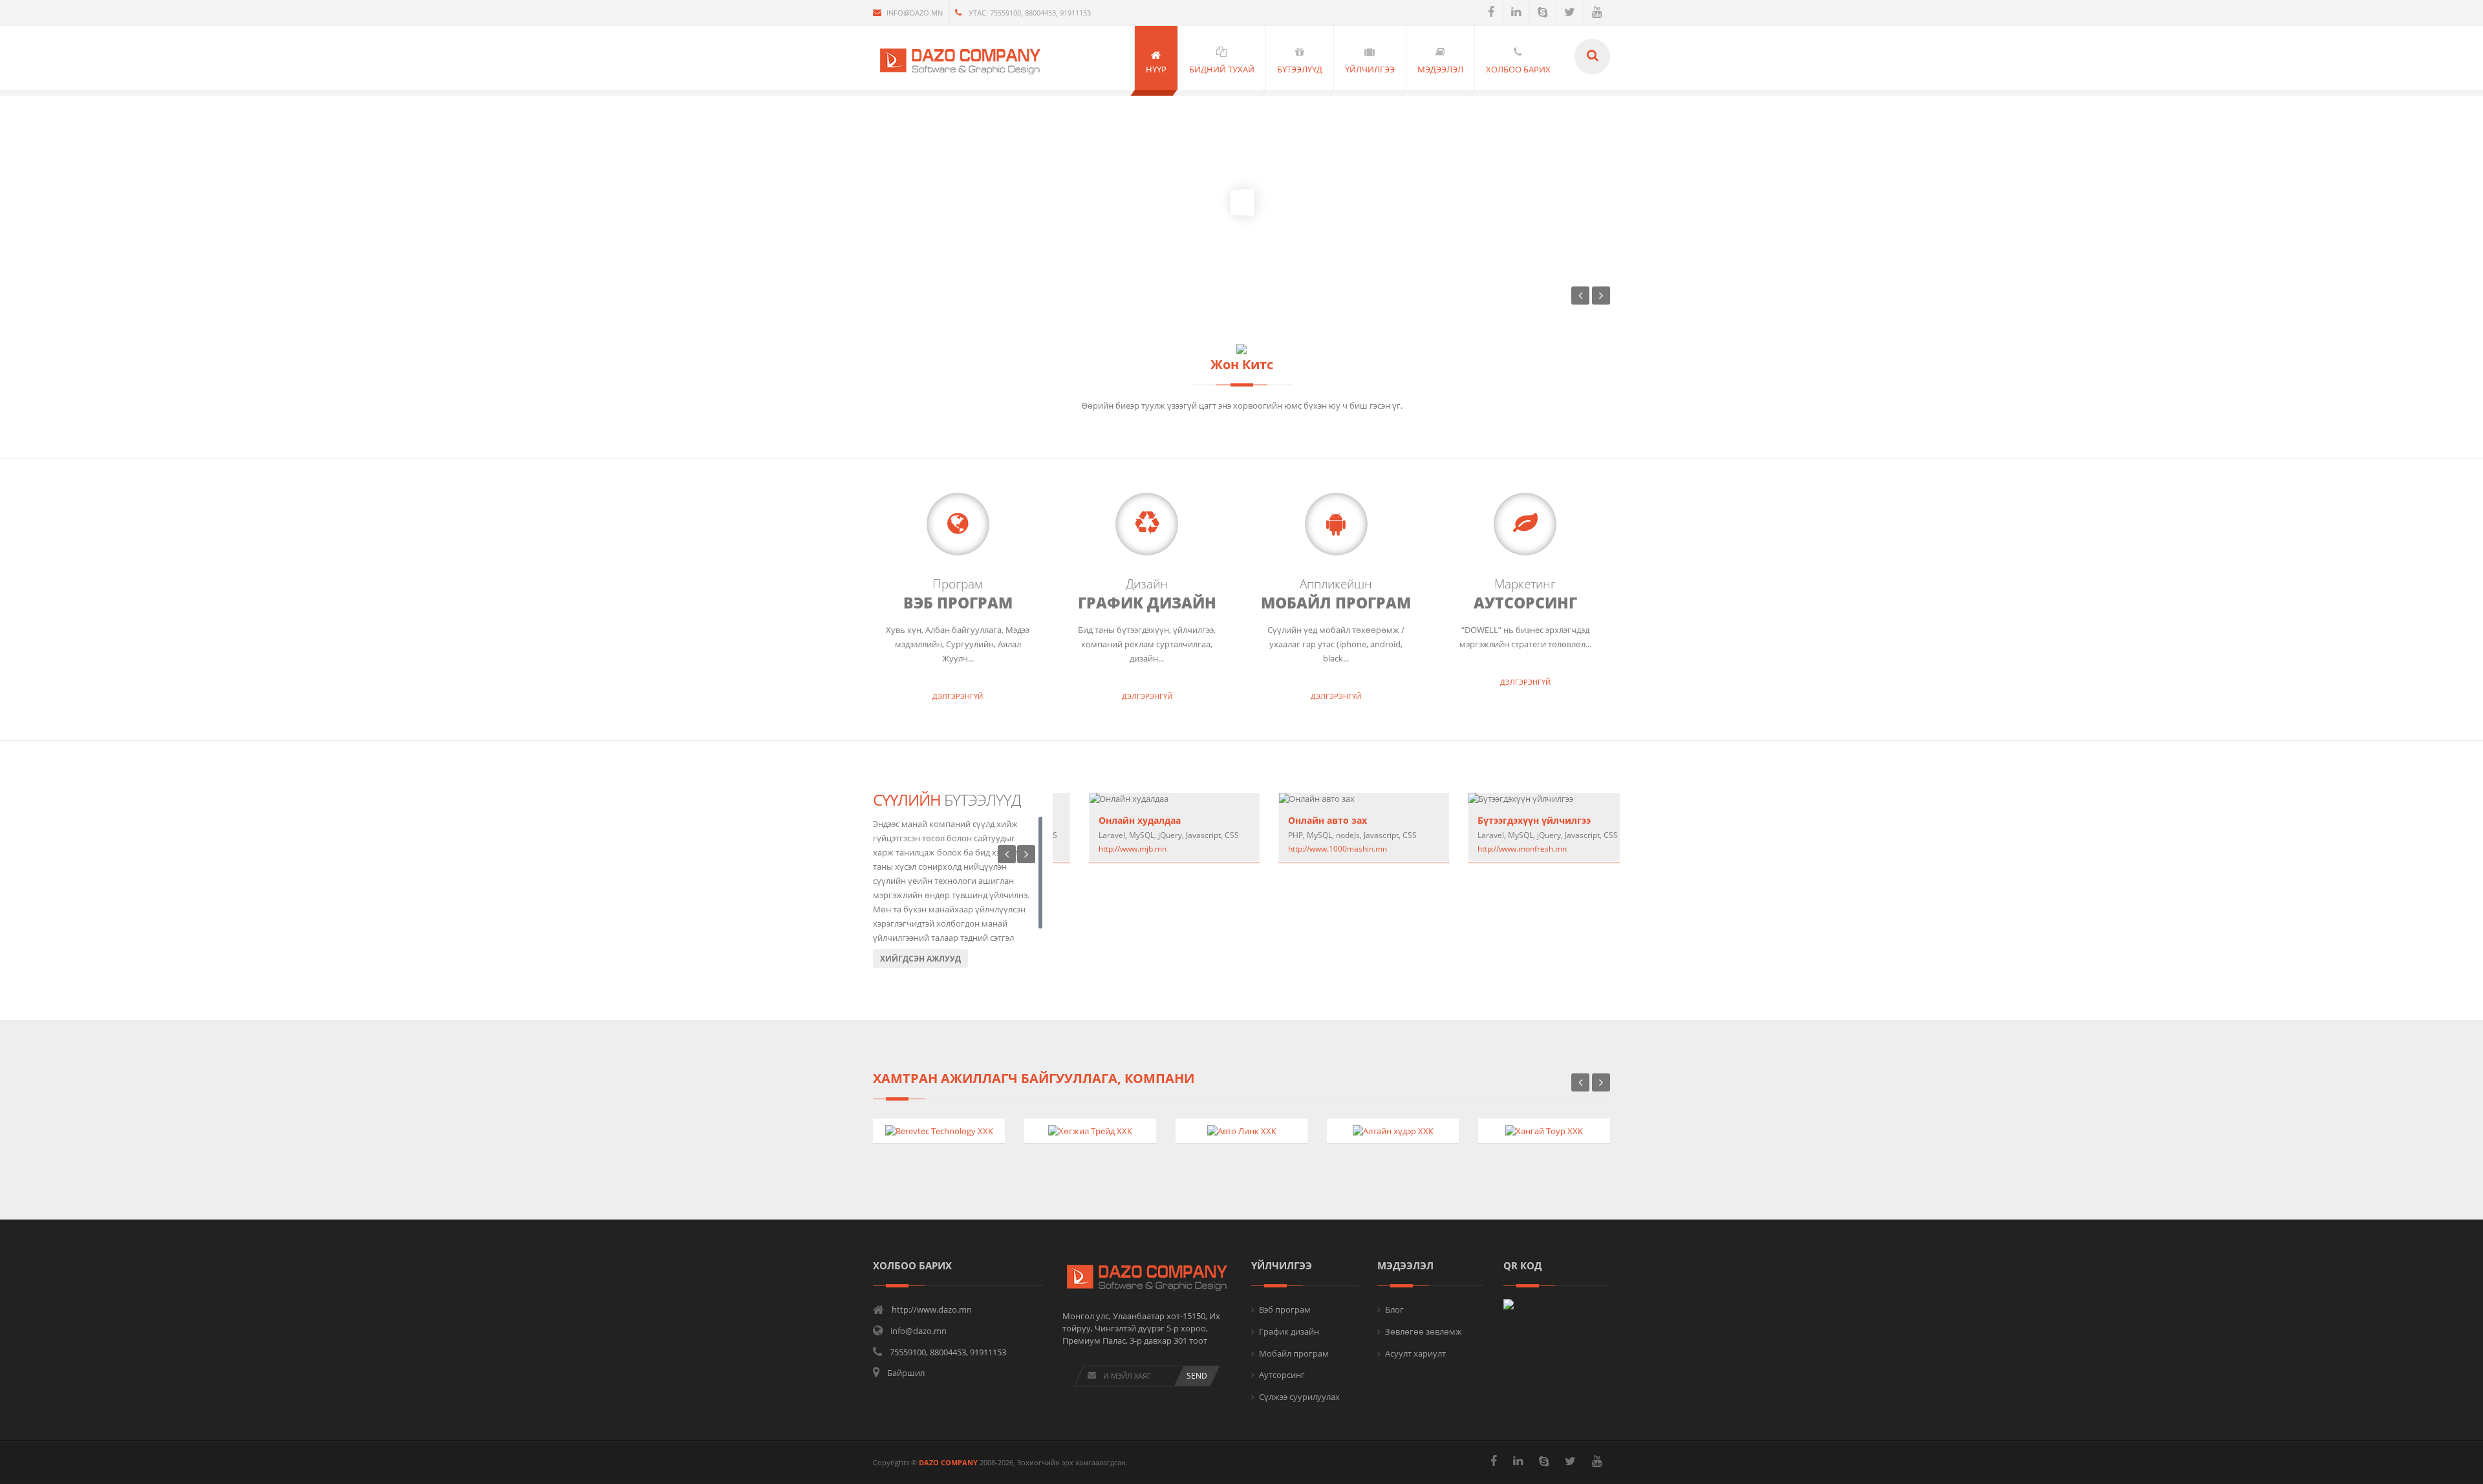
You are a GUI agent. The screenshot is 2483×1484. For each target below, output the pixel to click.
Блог (1394, 1309)
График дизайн (1289, 1331)
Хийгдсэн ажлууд (920, 959)
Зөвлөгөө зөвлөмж (1424, 1331)
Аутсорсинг (1282, 1375)
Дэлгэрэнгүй (958, 696)
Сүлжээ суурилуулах (1299, 1397)
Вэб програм (1285, 1309)
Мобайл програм (1294, 1353)
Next (1026, 854)
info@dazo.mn (915, 13)
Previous (1007, 854)
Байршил (906, 1373)
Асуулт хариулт (1415, 1353)
